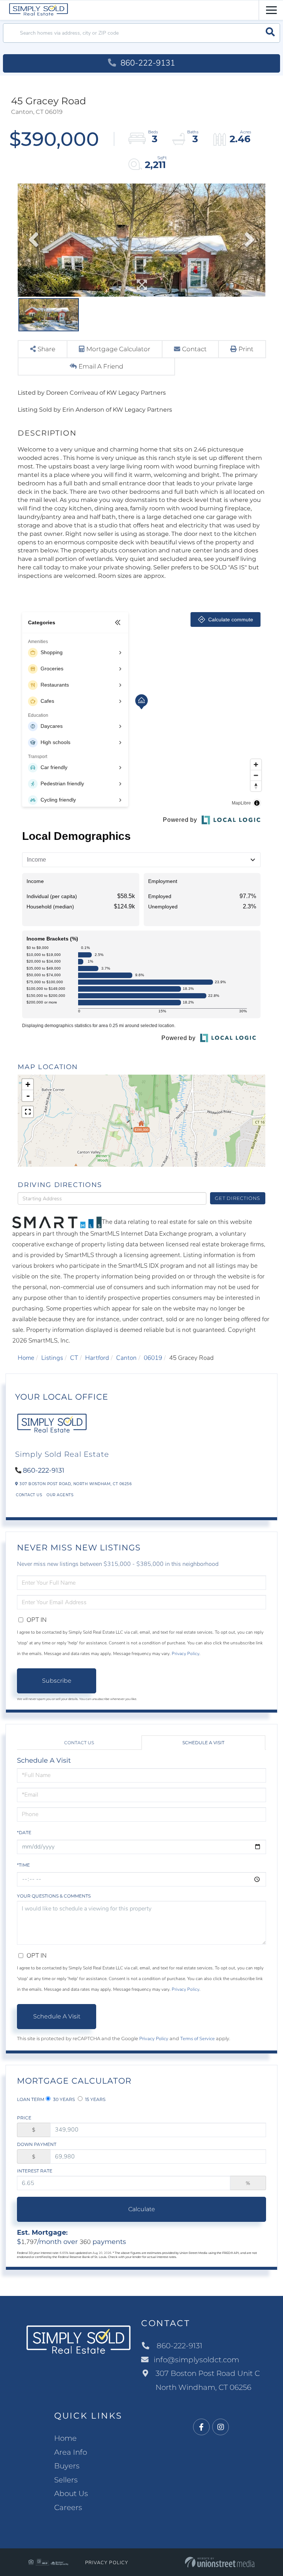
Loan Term (31, 2099)
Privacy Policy (186, 1654)
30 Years (63, 2099)
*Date (24, 1832)
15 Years (95, 2099)
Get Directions (237, 1198)
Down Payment (37, 2144)
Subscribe (57, 1681)
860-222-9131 (147, 63)
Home (26, 1358)
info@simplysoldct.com (196, 2360)
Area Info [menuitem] (71, 2452)
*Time (23, 1865)
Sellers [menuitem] (66, 2480)
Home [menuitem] (65, 2438)
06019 (153, 1358)
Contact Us (29, 1495)
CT (74, 1358)
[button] (270, 33)
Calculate (142, 2209)
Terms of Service (198, 2039)
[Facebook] (201, 2427)
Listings (52, 1358)
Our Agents (60, 1495)
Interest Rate (35, 2171)
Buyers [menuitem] (67, 2466)
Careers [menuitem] (68, 2507)
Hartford (97, 1358)
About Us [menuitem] (71, 2493)
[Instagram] (221, 2427)
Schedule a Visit (203, 1743)
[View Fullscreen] (28, 1112)
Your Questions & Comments (54, 1896)
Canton (126, 1358)
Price (24, 2118)
